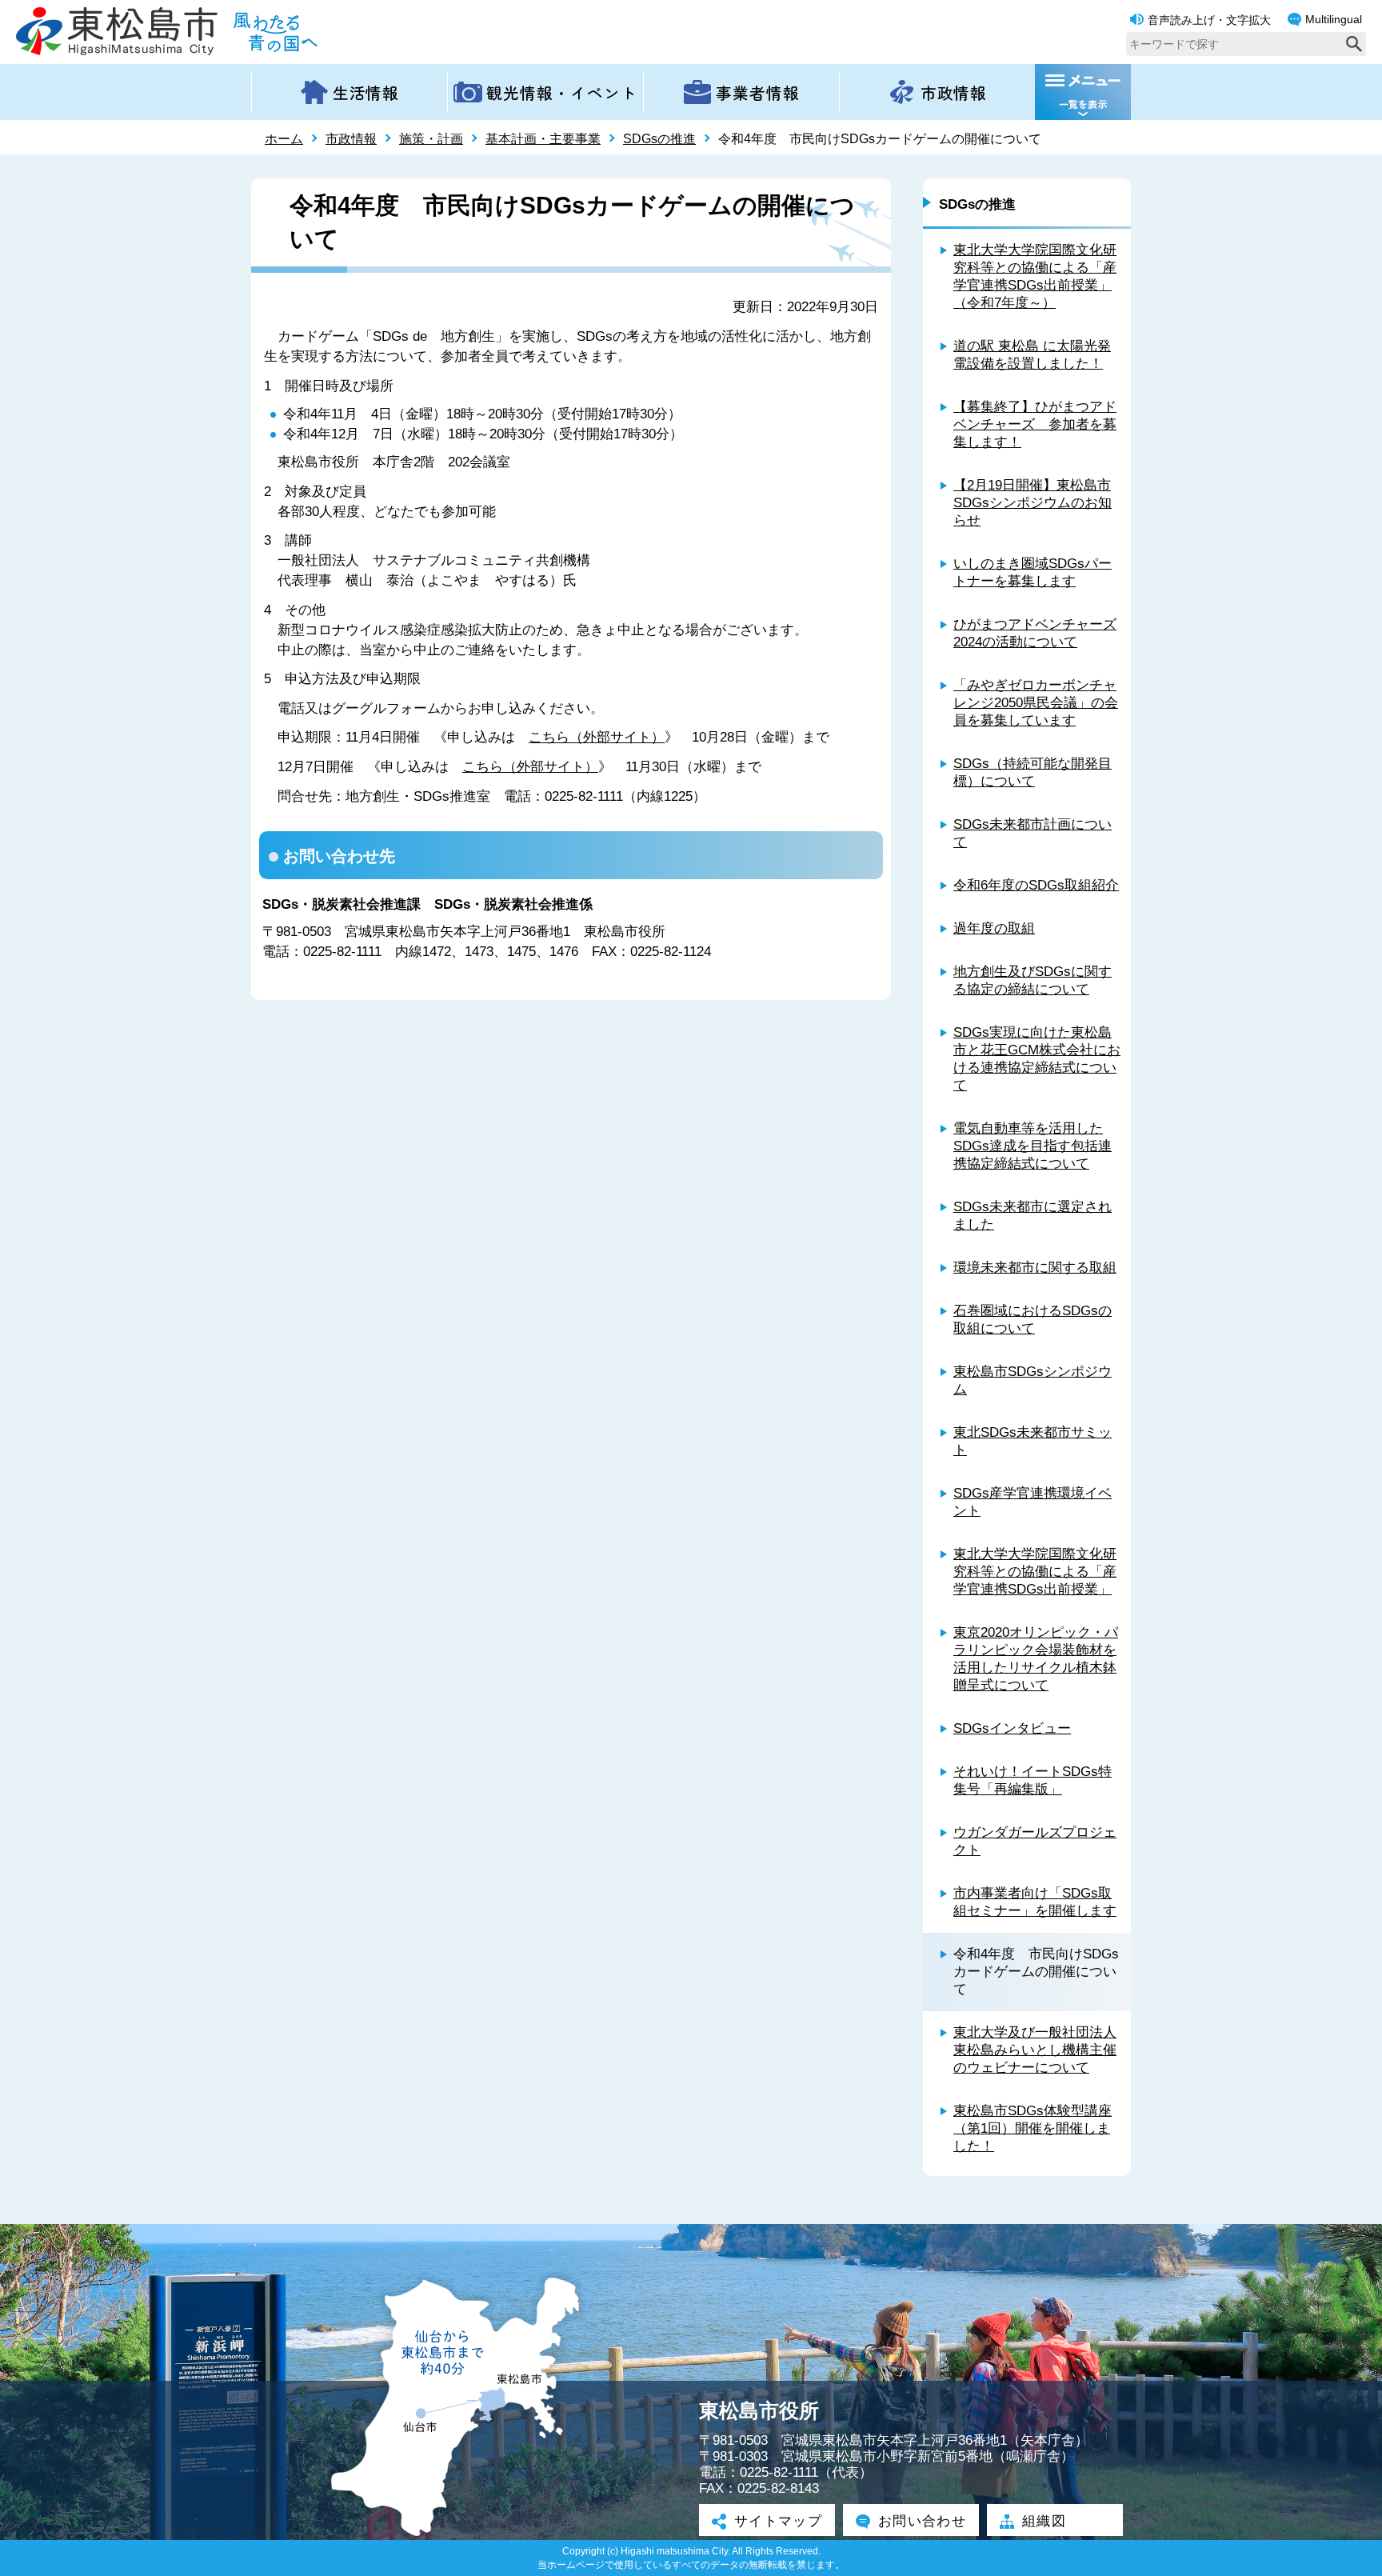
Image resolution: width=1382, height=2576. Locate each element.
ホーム (284, 139)
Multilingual (1334, 19)
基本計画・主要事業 (543, 139)
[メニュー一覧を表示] (1083, 92)
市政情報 (351, 139)
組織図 (1044, 2521)
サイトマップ (778, 2521)
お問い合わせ (922, 2521)
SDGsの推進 (659, 139)
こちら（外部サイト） (597, 737)
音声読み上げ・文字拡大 (1209, 20)
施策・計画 (431, 139)
